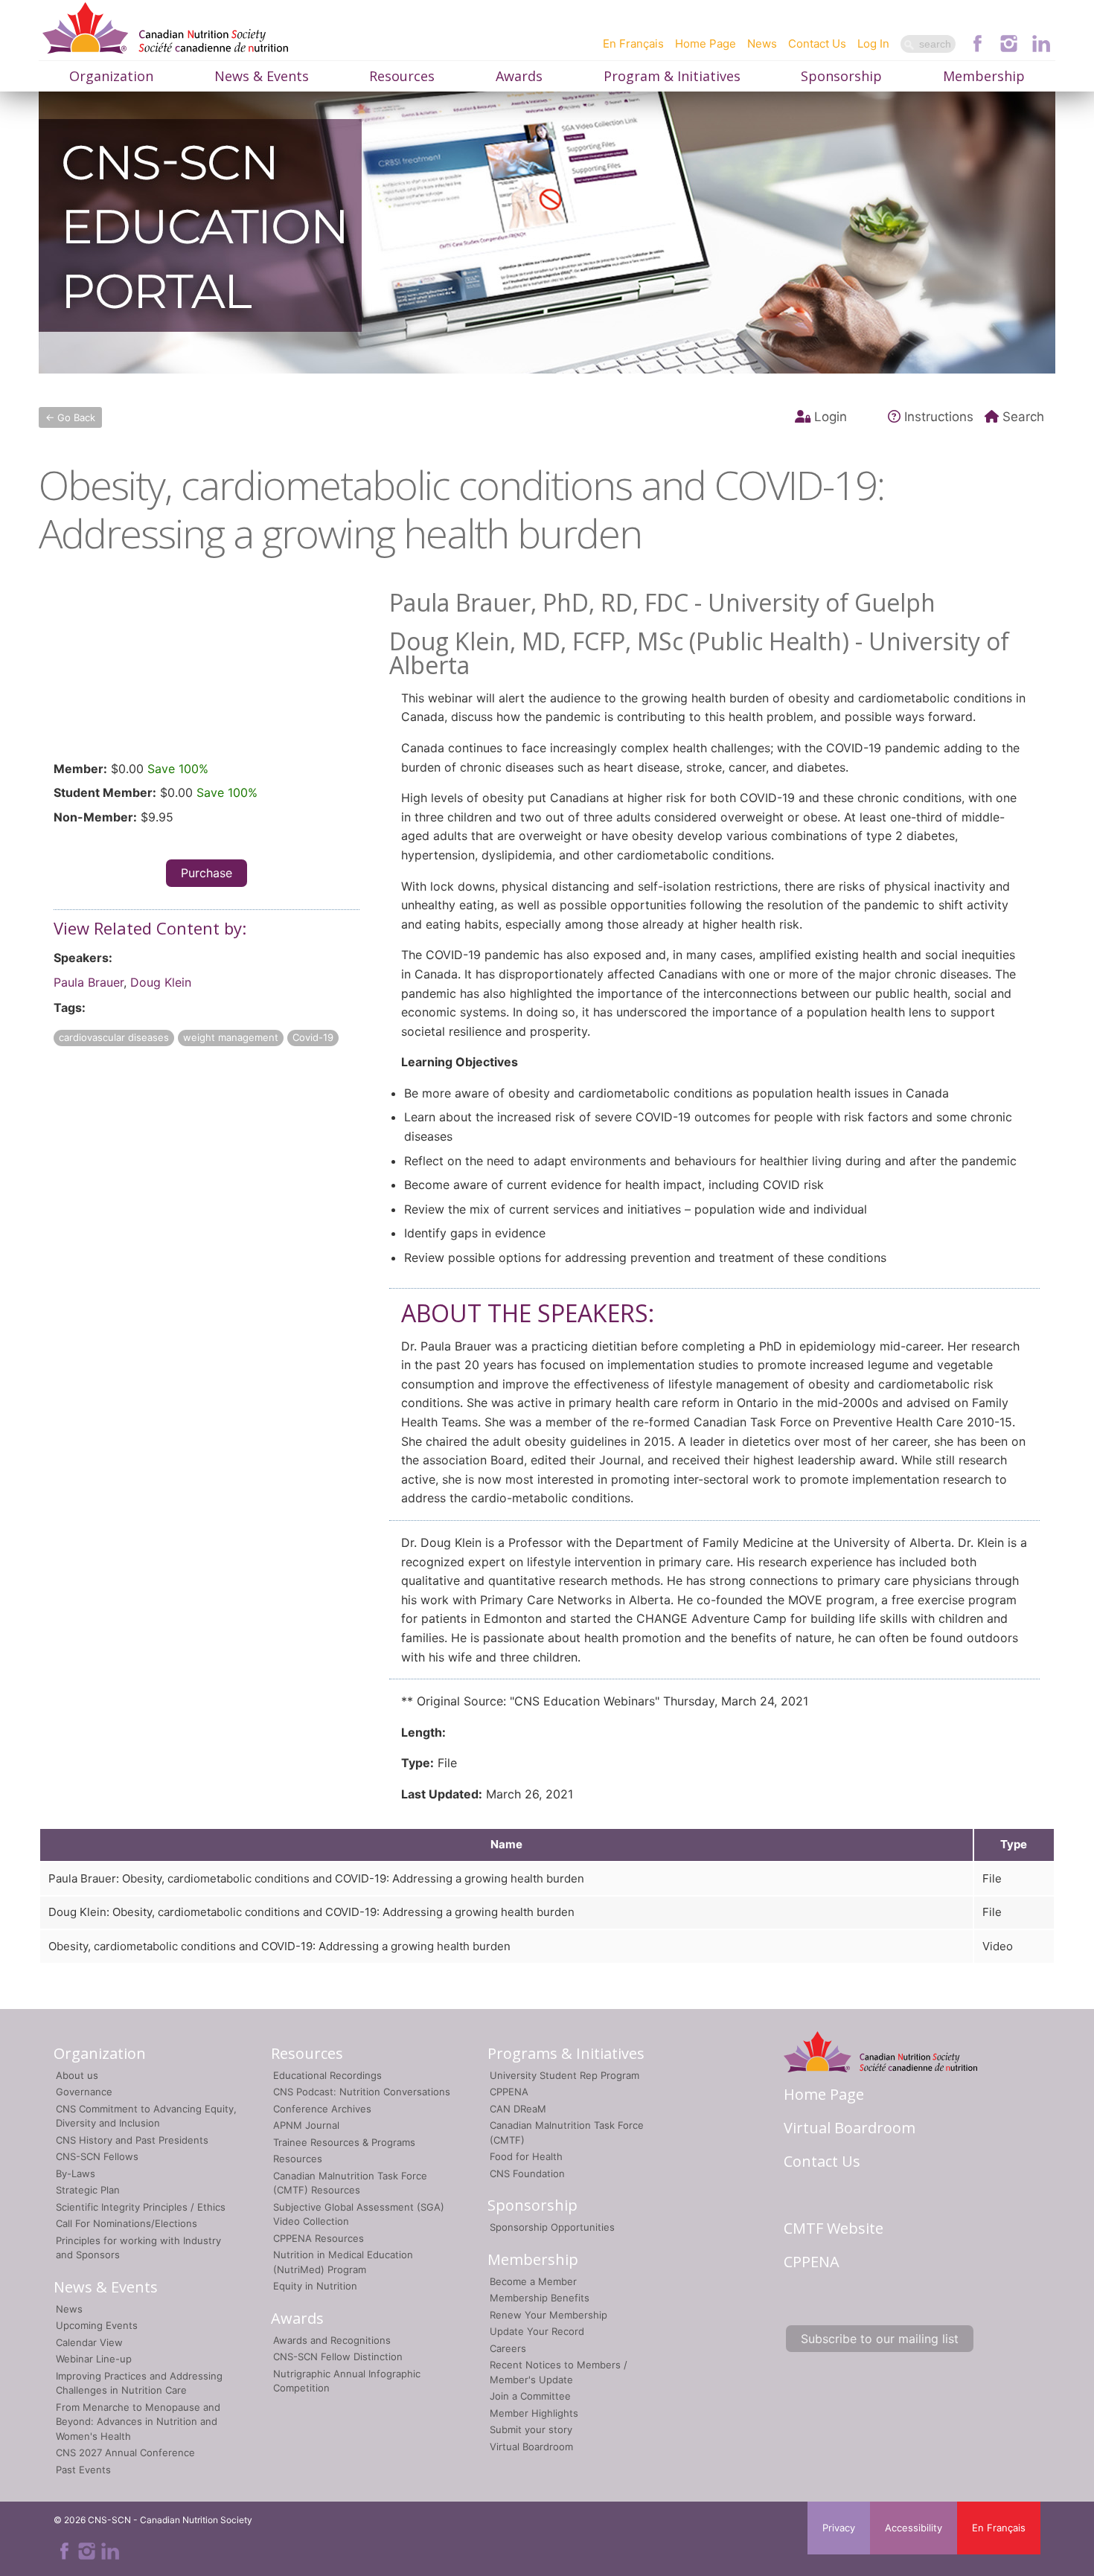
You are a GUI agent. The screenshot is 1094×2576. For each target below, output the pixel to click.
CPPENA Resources (319, 2238)
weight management (231, 1037)
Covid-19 (313, 1037)
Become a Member (533, 2281)
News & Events (262, 76)
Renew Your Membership (548, 2315)
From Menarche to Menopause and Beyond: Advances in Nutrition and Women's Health (138, 2422)
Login (831, 417)
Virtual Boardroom (531, 2447)
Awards (519, 76)
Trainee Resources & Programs (344, 2142)
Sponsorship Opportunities (552, 2227)
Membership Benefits (540, 2298)
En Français (633, 44)
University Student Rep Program (564, 2075)
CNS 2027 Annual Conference (125, 2452)
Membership (984, 76)
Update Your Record (537, 2331)
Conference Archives (322, 2109)
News (762, 44)
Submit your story (531, 2429)
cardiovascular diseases (114, 1037)
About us (77, 2075)
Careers (508, 2348)
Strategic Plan (88, 2190)
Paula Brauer (89, 982)
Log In (873, 44)
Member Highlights (534, 2413)
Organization (111, 76)
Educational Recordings (327, 2075)
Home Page (706, 44)
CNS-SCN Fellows (97, 2156)
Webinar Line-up (94, 2359)
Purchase (207, 873)
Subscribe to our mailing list (880, 2339)
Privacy (839, 2528)
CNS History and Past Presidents (132, 2140)
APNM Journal (306, 2125)
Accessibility (914, 2528)
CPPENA (509, 2092)
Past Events (83, 2470)
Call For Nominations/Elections (127, 2223)
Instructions (939, 417)
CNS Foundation (527, 2173)
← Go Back (70, 417)
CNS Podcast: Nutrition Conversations (362, 2092)
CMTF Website (834, 2228)
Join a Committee (530, 2396)
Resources (402, 76)
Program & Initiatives (672, 76)
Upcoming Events (97, 2325)
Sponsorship (841, 76)
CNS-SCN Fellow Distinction (338, 2356)
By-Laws (76, 2173)
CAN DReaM (518, 2109)
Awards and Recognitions (332, 2340)
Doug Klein (161, 982)
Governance (84, 2092)
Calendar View (89, 2342)
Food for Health (526, 2156)
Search (1023, 417)
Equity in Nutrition (315, 2286)
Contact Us (817, 44)
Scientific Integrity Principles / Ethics (141, 2207)
